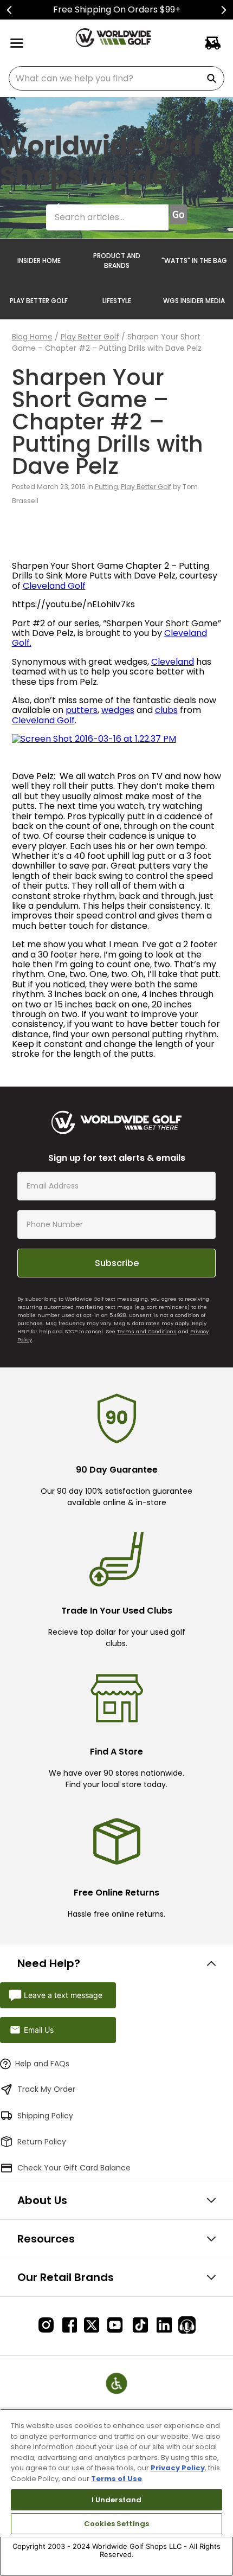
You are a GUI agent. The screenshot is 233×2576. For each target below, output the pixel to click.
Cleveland (173, 662)
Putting (106, 487)
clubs (166, 710)
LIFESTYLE (117, 301)
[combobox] (116, 78)
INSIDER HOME (39, 261)
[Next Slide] (224, 10)
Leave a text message (63, 1995)
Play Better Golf (90, 337)
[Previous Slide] (9, 10)
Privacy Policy (178, 2468)
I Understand (117, 2500)
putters (82, 710)
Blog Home (32, 337)
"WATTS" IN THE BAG (194, 261)
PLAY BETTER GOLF (39, 301)
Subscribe (117, 1263)
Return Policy (42, 2142)
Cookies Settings (116, 2524)
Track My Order (46, 2089)
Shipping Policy (45, 2116)
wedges (118, 710)
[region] (116, 2492)
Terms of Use (116, 2479)
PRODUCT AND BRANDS (117, 261)
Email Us (39, 2030)
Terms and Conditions (147, 1331)
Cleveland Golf (54, 586)
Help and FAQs (42, 2064)
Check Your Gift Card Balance (74, 2168)
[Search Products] (213, 78)
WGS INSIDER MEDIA (194, 301)
